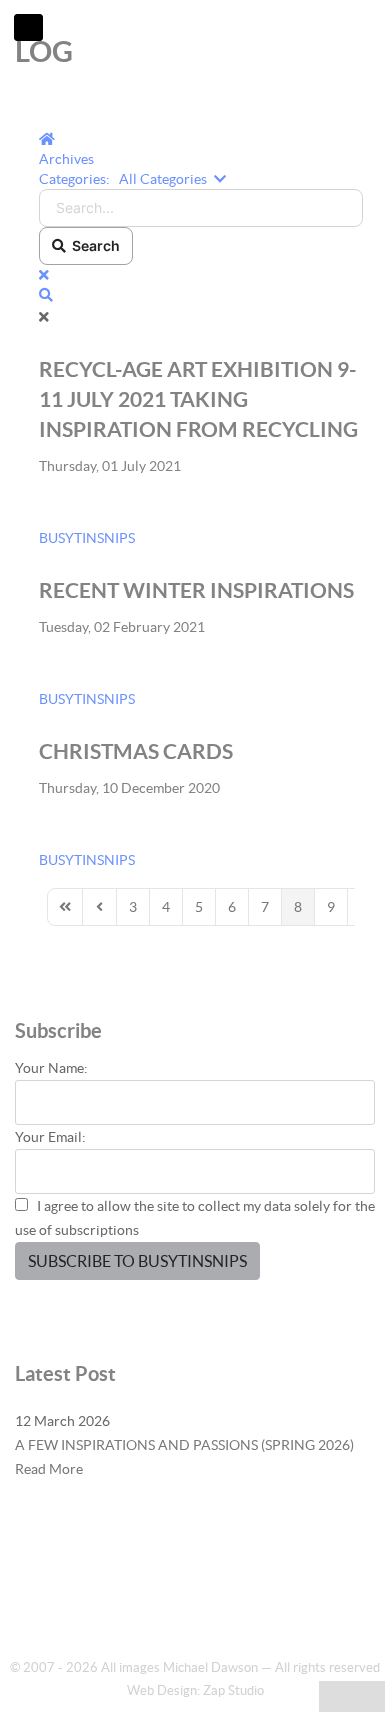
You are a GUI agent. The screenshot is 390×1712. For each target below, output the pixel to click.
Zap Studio (233, 1690)
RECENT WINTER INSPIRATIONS (196, 590)
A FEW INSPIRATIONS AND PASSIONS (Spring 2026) (184, 1445)
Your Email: (50, 1137)
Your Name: (51, 1068)
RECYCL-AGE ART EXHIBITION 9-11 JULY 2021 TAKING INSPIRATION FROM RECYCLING (198, 399)
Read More (49, 1469)
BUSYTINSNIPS (87, 538)
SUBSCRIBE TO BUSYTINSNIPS (137, 1261)
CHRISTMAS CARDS (136, 751)
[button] (201, 295)
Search (93, 245)
